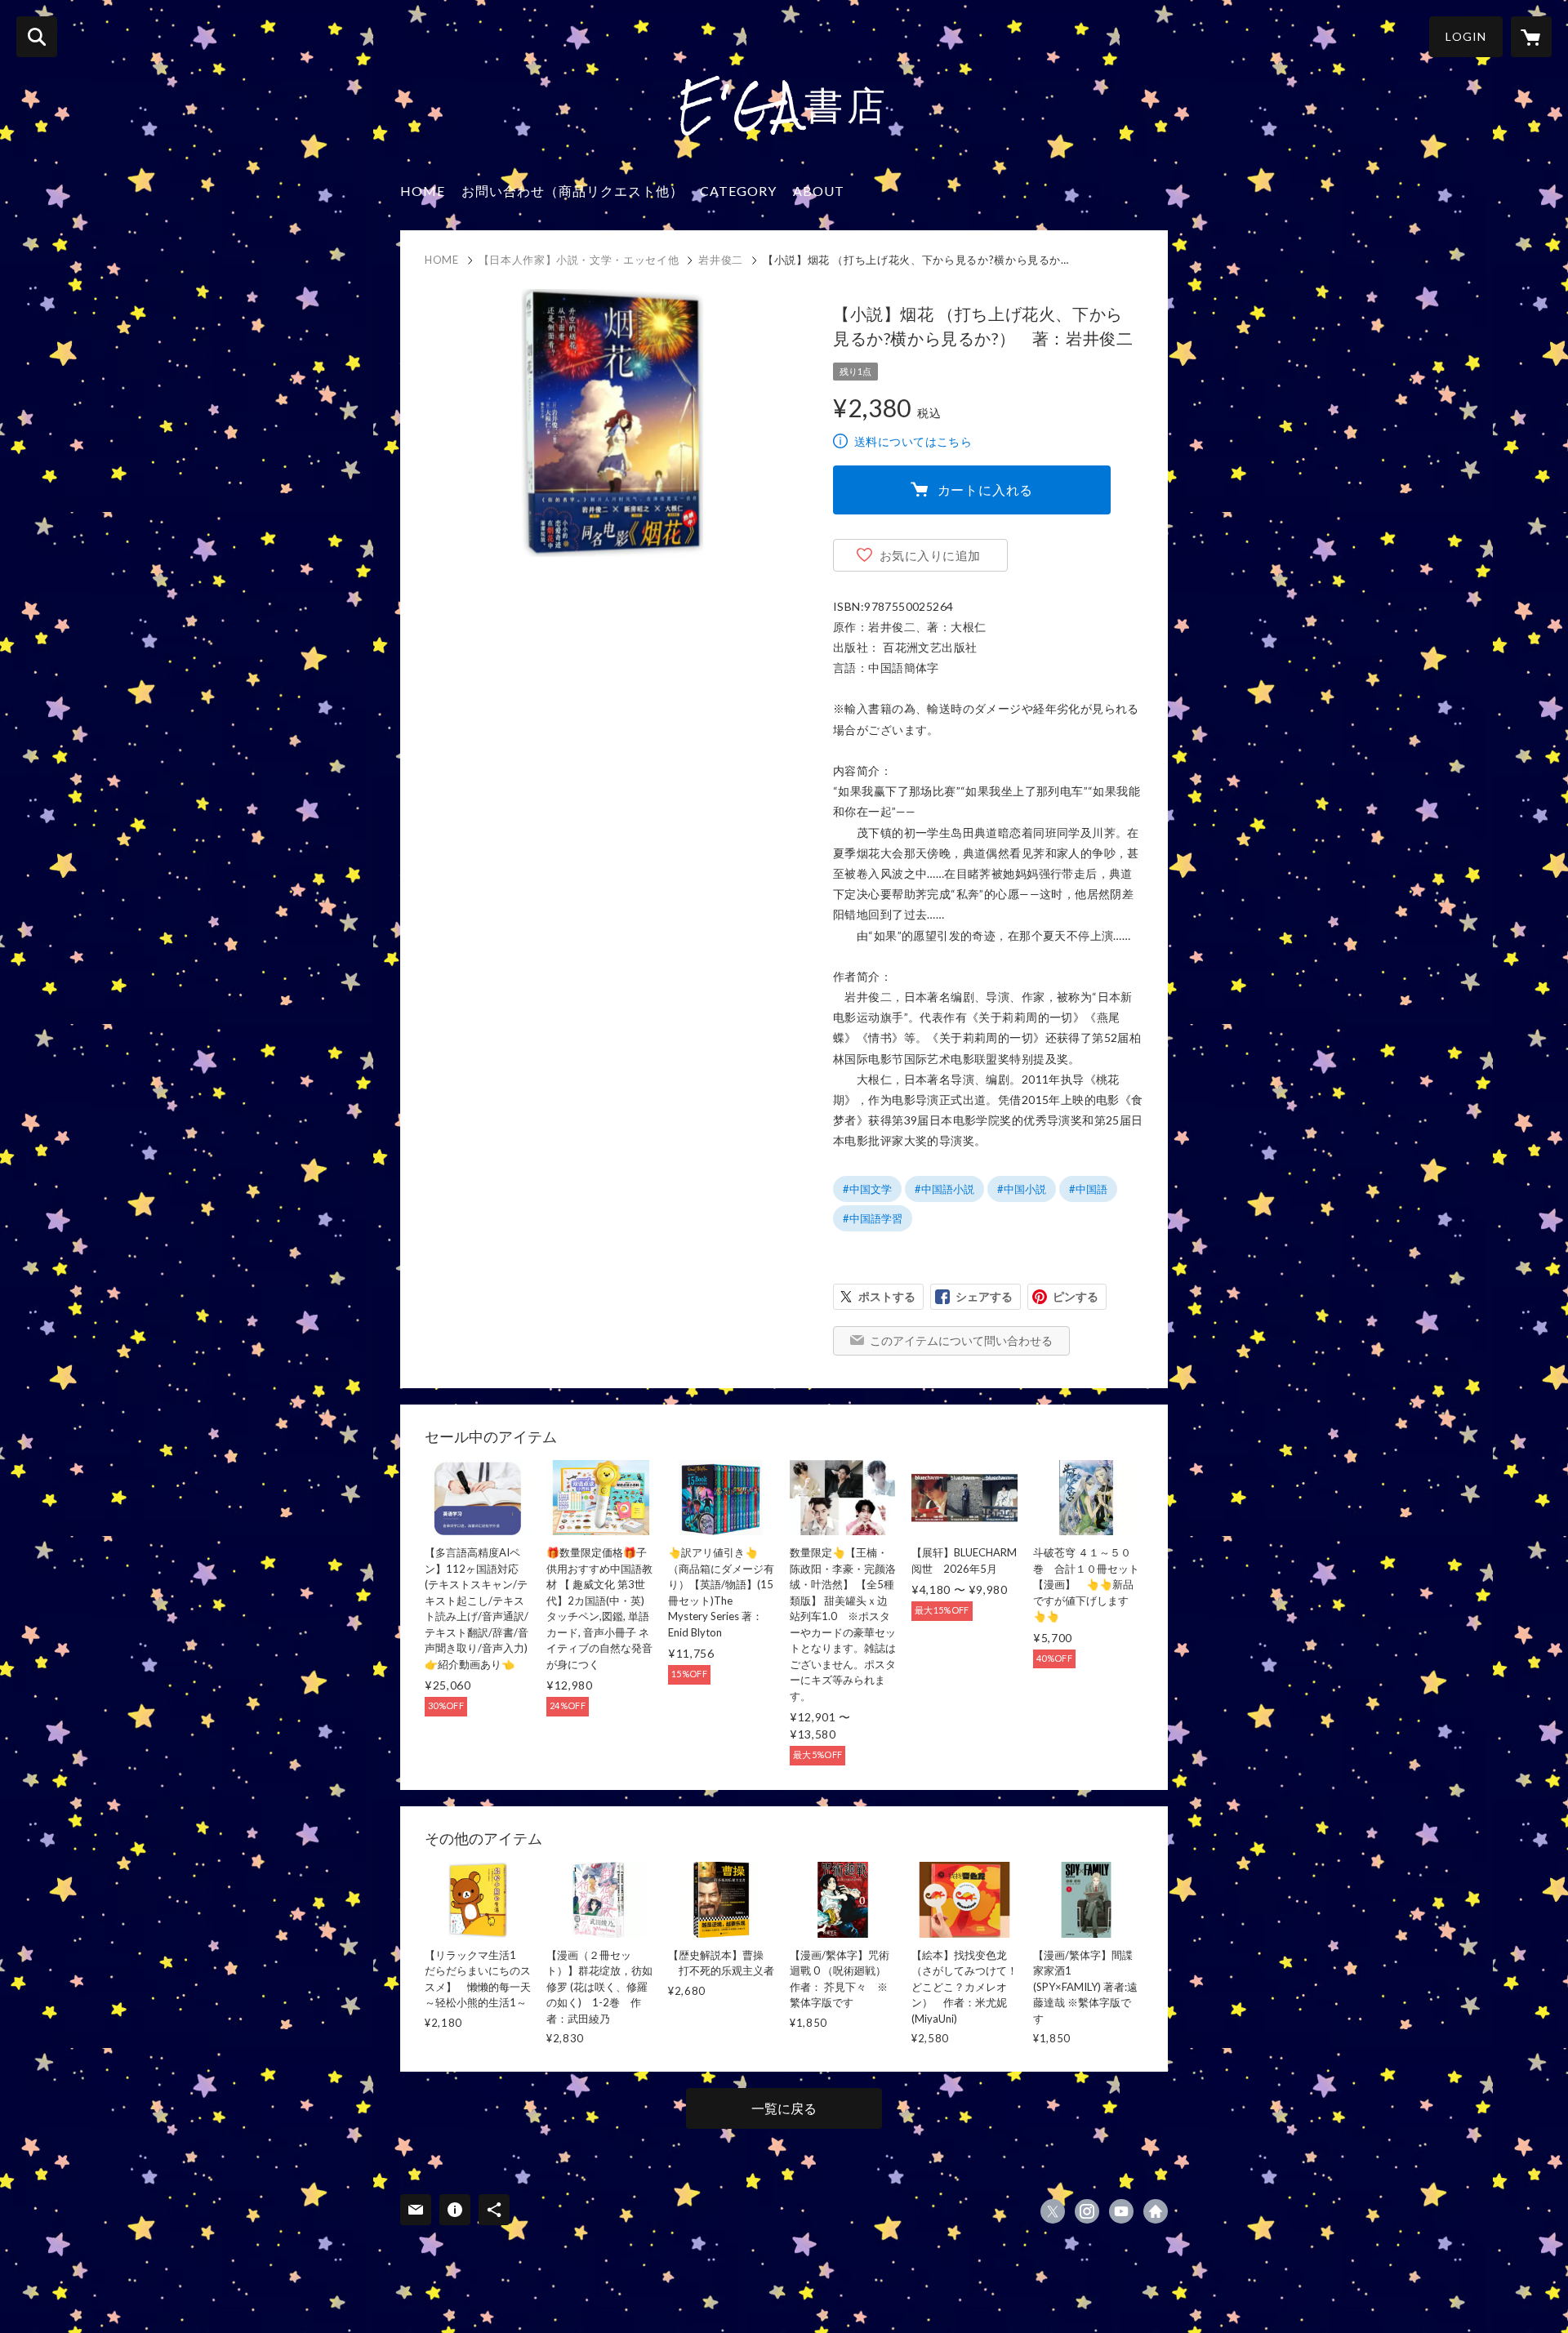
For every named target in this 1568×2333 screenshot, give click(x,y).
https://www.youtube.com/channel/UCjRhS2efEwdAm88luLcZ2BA (1121, 2211)
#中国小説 (1022, 1189)
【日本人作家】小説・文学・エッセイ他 (579, 260)
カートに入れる (986, 490)
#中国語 (1088, 1189)
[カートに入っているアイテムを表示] (1531, 37)
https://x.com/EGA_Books (1053, 2211)
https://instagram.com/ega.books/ (1087, 2211)
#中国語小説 (944, 1189)
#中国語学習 (873, 1218)
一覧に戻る (784, 2108)
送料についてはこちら (913, 441)
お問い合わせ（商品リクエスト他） (572, 191)
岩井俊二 (721, 260)
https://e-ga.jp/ (1156, 2211)
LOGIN (1466, 36)
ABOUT (819, 191)
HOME (423, 191)
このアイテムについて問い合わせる (961, 1340)
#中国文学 (867, 1189)
